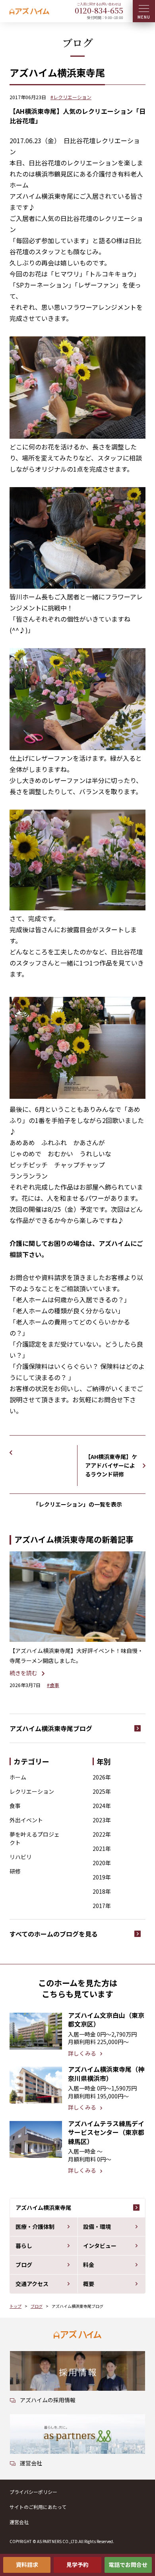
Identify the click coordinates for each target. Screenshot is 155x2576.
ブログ (24, 2265)
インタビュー (100, 2246)
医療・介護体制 (35, 2227)
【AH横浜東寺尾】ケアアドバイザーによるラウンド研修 (111, 1465)
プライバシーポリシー (33, 2492)
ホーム (18, 1777)
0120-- (99, 10)
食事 (15, 1806)
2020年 (102, 1863)
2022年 (102, 1834)
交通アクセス (32, 2284)
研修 (15, 1871)
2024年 (102, 1806)
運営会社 (19, 2522)
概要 (89, 2284)
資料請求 (27, 2564)
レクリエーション (32, 1791)
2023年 (102, 1820)
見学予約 (77, 2564)
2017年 (102, 1906)
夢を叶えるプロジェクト (35, 1838)
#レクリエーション (71, 97)
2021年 (102, 1849)
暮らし (24, 2246)
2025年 (102, 1791)
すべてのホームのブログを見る (54, 1934)
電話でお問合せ (128, 2564)
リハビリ (21, 1857)
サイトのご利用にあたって (38, 2507)
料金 (89, 2265)
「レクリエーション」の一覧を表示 (77, 1504)
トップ (15, 2306)
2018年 (102, 1891)
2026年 (102, 1777)
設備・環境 (97, 2227)
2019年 (102, 1877)
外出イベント (26, 1820)
